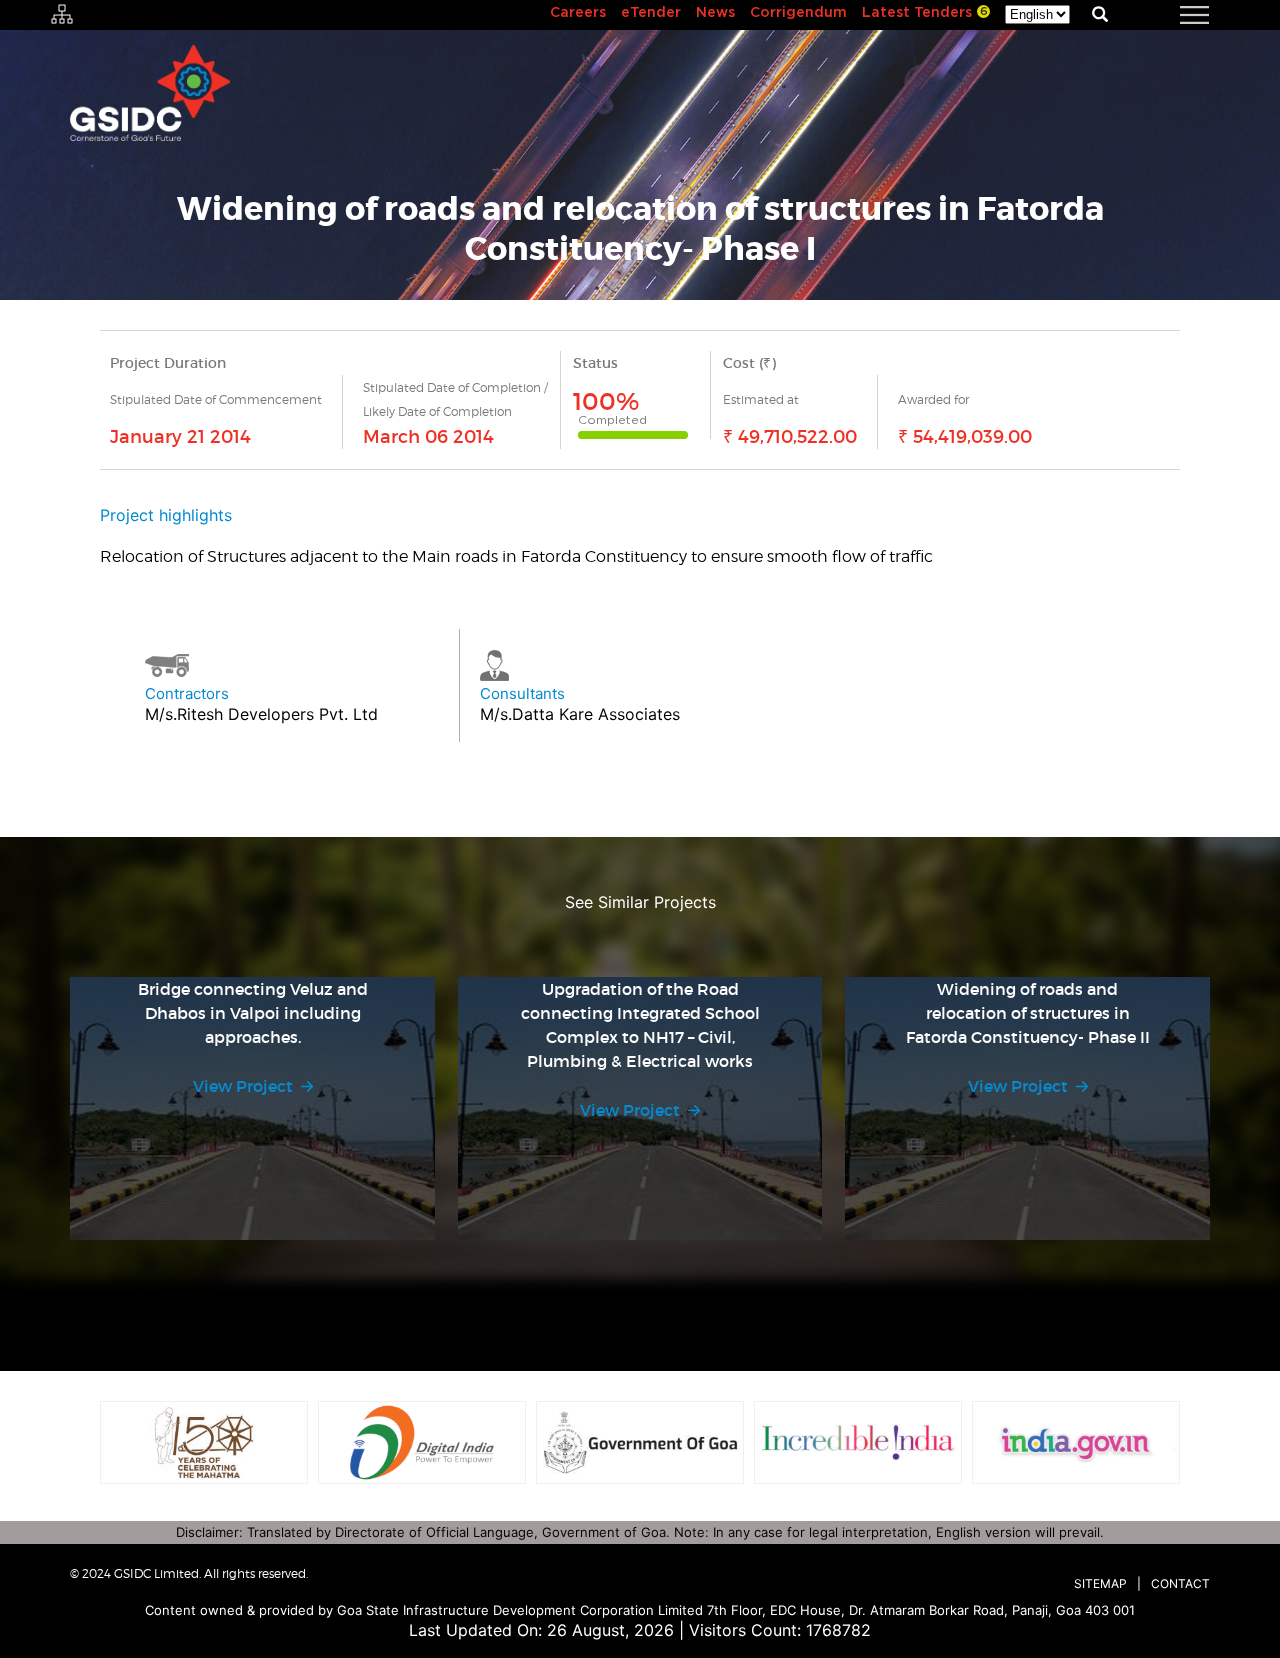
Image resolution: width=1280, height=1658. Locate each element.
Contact (1180, 1583)
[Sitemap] (62, 15)
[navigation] (1170, 15)
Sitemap (1100, 1583)
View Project (243, 1086)
